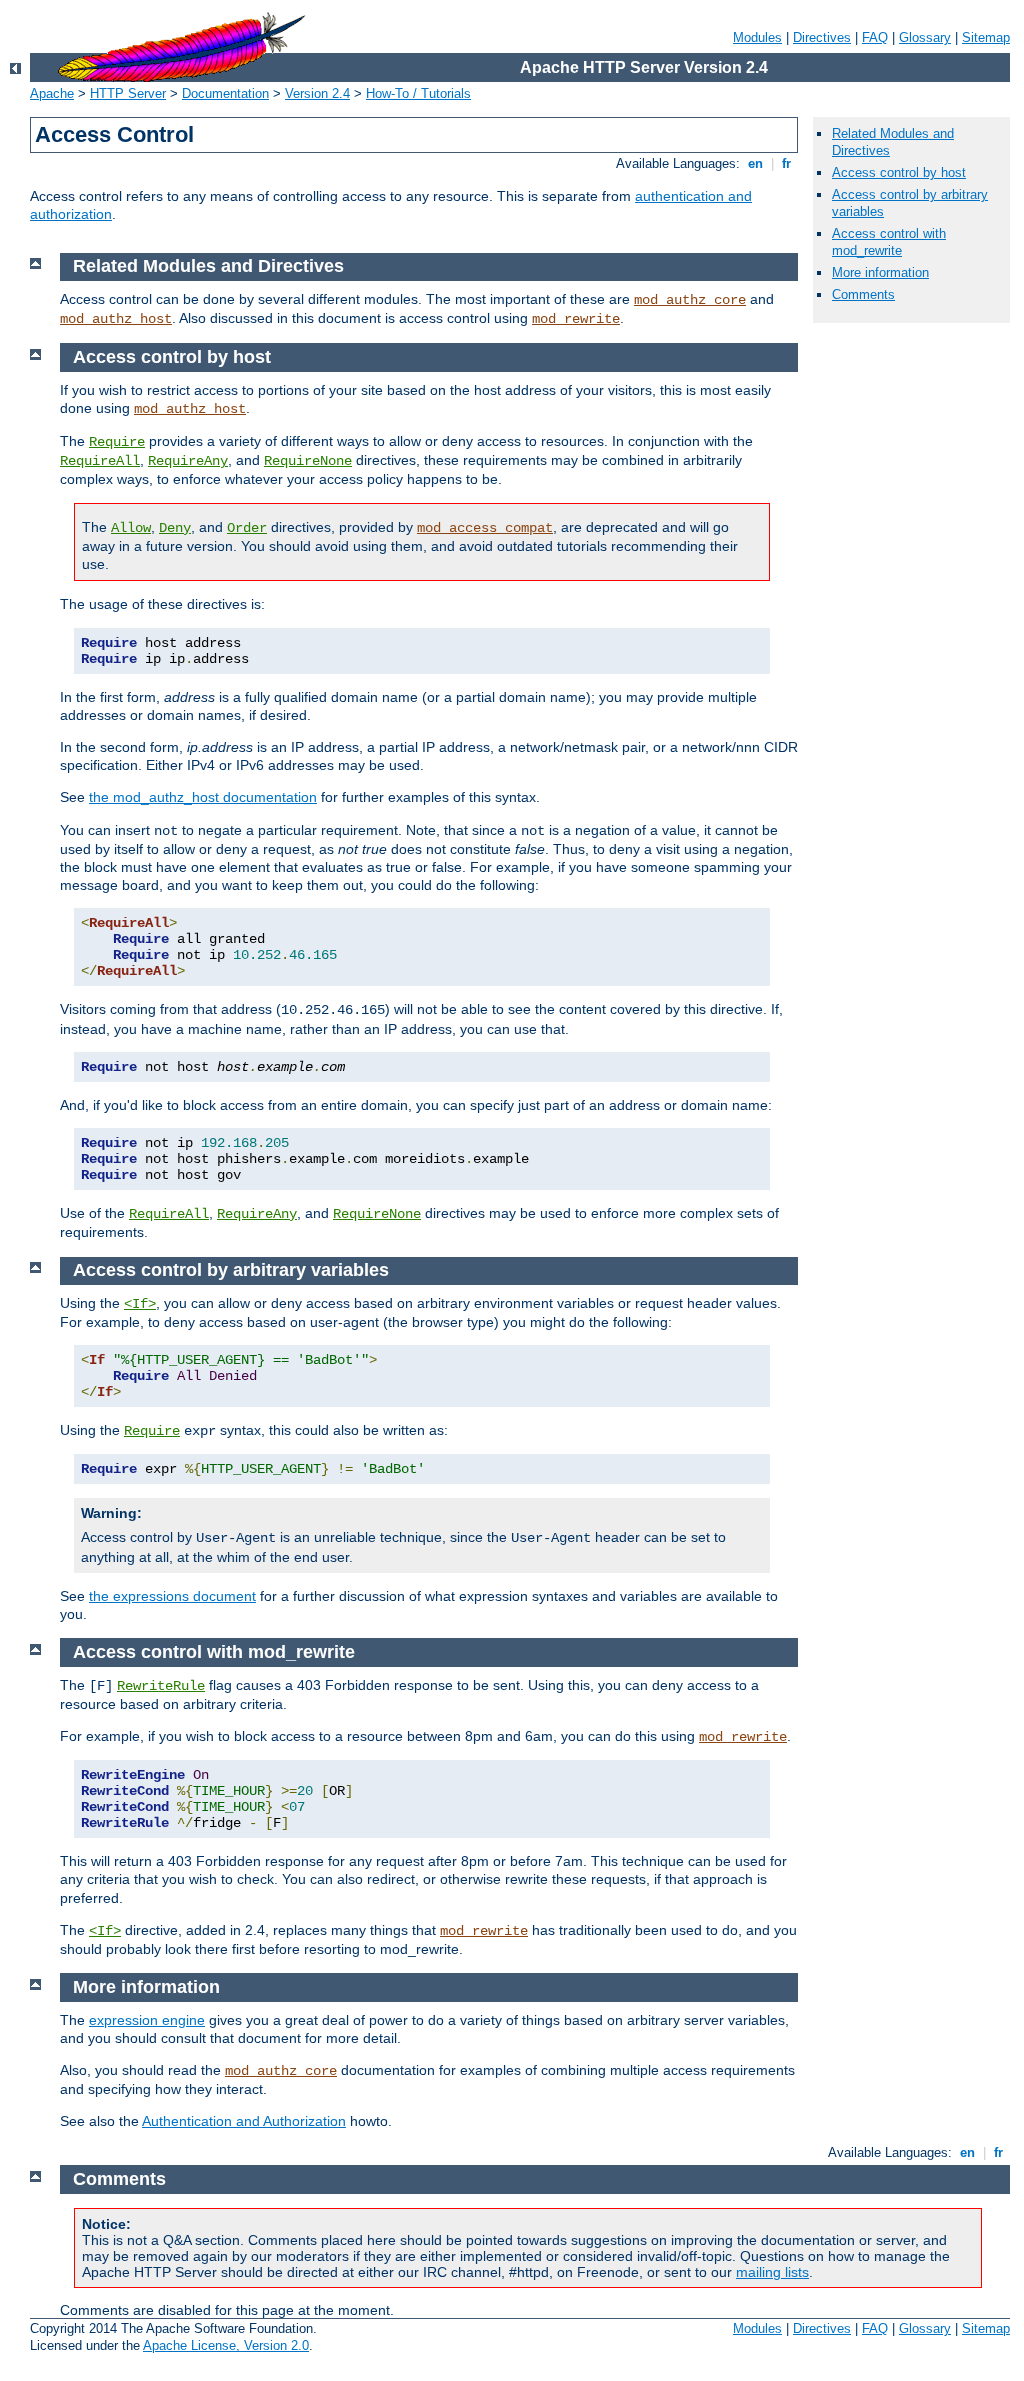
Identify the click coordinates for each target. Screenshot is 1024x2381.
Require (117, 442)
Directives (822, 37)
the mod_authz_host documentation (203, 797)
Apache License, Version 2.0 (226, 2345)
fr (786, 163)
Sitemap (986, 37)
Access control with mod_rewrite (889, 242)
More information (880, 272)
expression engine (147, 2020)
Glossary (925, 37)
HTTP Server (128, 93)
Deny (175, 528)
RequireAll (100, 461)
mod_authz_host (116, 319)
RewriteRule (161, 1686)
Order (247, 528)
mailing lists (772, 2272)
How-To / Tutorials (418, 93)
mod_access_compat (485, 528)
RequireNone (308, 461)
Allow (131, 528)
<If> (140, 1304)
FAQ (875, 37)
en (755, 163)
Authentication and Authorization (244, 2121)
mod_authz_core (690, 300)
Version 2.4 (317, 93)
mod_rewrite (576, 319)
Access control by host (899, 172)
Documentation (225, 93)
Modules (757, 37)
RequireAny (188, 461)
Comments (863, 294)
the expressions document (172, 1596)
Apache (52, 93)
